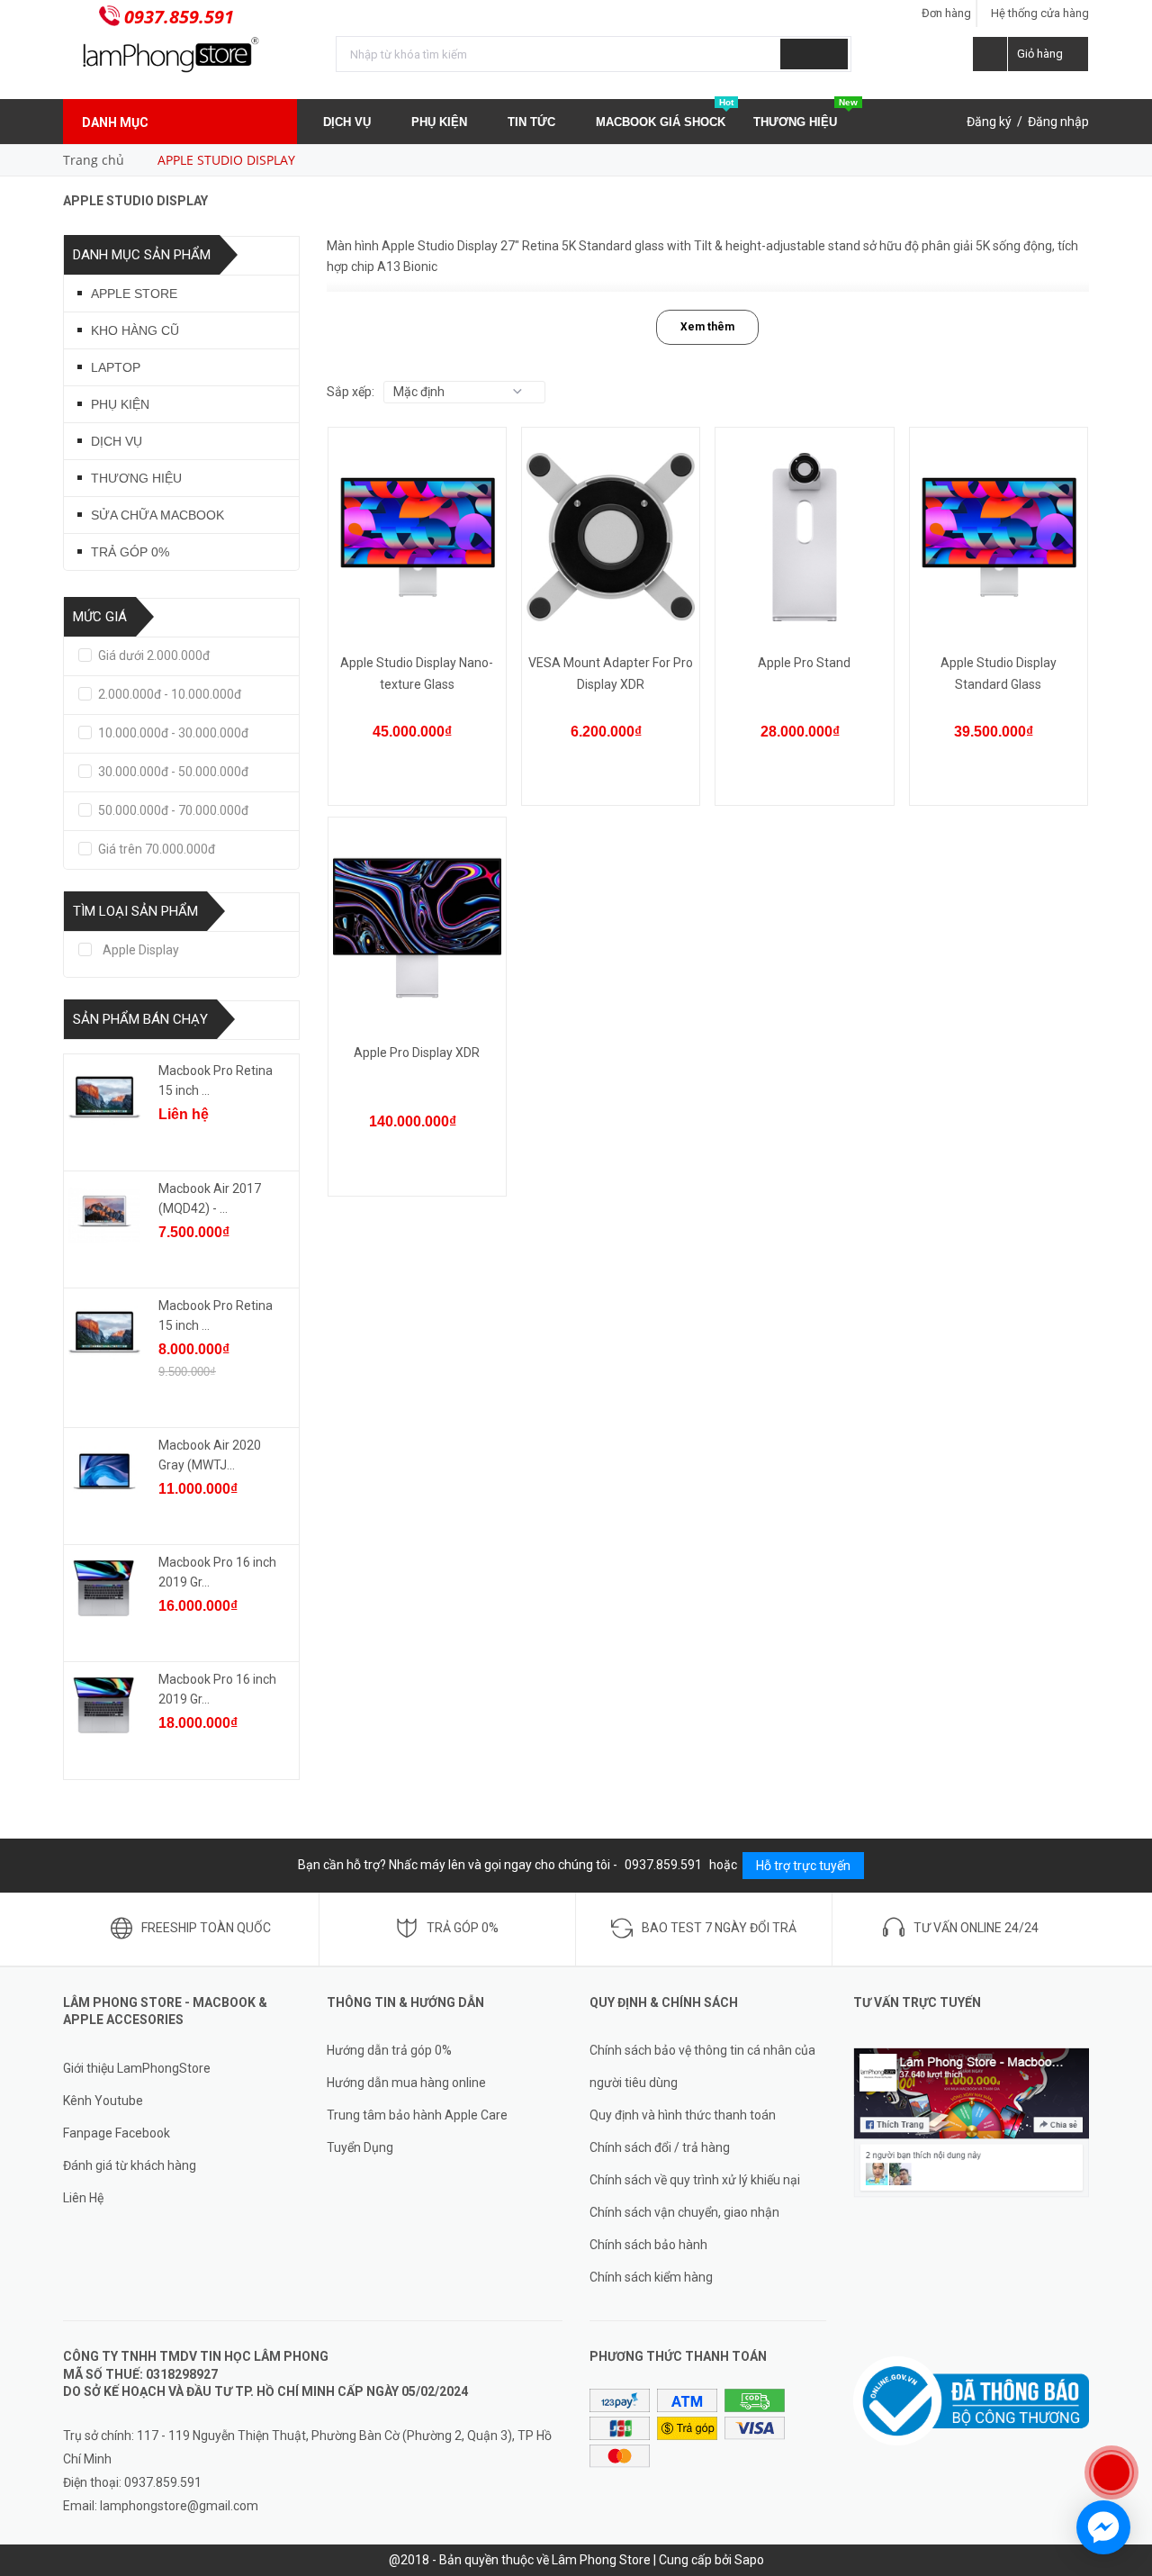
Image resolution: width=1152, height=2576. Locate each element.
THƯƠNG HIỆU (805, 114)
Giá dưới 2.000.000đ (153, 655)
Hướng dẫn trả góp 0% (389, 2050)
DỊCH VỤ (349, 122)
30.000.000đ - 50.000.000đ (172, 772)
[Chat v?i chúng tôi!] (1103, 2527)
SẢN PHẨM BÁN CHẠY (140, 1019)
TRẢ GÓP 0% (130, 552)
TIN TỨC (533, 122)
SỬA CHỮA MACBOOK (157, 515)
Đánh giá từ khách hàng (130, 2165)
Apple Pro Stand (804, 663)
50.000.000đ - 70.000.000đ (172, 810)
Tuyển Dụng (360, 2147)
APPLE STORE (134, 294)
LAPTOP (116, 367)
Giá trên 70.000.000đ (155, 849)
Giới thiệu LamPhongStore (137, 2068)
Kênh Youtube (103, 2101)
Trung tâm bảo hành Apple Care (417, 2115)
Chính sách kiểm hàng (651, 2277)
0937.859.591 (179, 17)
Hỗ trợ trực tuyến (803, 1866)
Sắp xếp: (351, 392)
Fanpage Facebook (117, 2133)
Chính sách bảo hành (648, 2245)
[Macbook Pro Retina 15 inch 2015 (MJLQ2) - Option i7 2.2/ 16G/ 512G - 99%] (104, 1332)
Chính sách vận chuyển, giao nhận (684, 2212)
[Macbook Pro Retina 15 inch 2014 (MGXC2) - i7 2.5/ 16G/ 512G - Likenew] (104, 1097)
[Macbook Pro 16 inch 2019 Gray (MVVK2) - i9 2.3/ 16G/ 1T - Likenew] (104, 1705)
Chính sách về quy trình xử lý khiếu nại (695, 2180)
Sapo (749, 2560)
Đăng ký (989, 122)
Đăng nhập (1058, 122)
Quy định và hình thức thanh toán (683, 2115)
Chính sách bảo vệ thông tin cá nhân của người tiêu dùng (702, 2066)
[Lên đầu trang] (1120, 2414)
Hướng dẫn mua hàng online (406, 2083)
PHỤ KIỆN (441, 122)
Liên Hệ (83, 2198)
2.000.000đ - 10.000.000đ (168, 694)
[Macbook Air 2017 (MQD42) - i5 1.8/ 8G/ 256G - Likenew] (104, 1215)
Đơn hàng (946, 13)
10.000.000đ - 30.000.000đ (172, 733)
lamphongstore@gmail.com (179, 2506)
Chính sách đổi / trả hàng (660, 2147)
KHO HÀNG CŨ (135, 330)
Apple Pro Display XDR (417, 1053)
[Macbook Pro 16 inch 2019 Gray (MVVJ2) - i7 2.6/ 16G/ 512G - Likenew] (104, 1588)
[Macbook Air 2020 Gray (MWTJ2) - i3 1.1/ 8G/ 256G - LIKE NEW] (104, 1471)
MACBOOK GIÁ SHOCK (665, 114)
